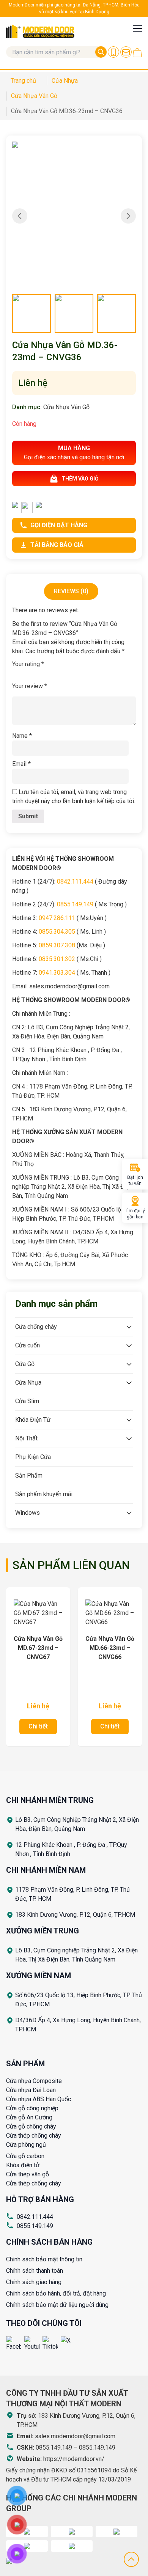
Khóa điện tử (23, 2165)
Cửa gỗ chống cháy (31, 2126)
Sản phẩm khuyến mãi (44, 1494)
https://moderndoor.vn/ (74, 2459)
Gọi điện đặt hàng (59, 525)
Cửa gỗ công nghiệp (32, 2108)
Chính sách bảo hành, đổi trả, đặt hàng (56, 2293)
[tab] (71, 591)
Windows (28, 1513)
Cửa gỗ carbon (25, 2156)
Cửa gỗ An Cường (29, 2117)
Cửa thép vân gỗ (28, 2174)
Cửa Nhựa (28, 1383)
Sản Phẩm (29, 1475)
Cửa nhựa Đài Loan (31, 2090)
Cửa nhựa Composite (34, 2081)
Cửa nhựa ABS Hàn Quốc (39, 2099)
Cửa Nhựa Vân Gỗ (66, 407)
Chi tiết (38, 1726)
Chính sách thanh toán (35, 2271)
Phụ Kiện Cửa (33, 1457)
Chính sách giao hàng (34, 2282)
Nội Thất (26, 1438)
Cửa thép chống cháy (34, 2136)
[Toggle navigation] (137, 28)
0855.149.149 (35, 2226)
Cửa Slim (27, 1401)
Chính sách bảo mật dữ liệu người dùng (57, 2305)
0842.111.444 (35, 2217)
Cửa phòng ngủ (26, 2145)
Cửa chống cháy (36, 1327)
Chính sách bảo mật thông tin (44, 2259)
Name (22, 736)
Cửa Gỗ (25, 1364)
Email (21, 764)
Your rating (28, 664)
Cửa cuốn (28, 1345)
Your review (30, 686)
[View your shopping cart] (137, 53)
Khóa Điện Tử (33, 1420)
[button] (128, 216)
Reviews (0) (71, 591)
